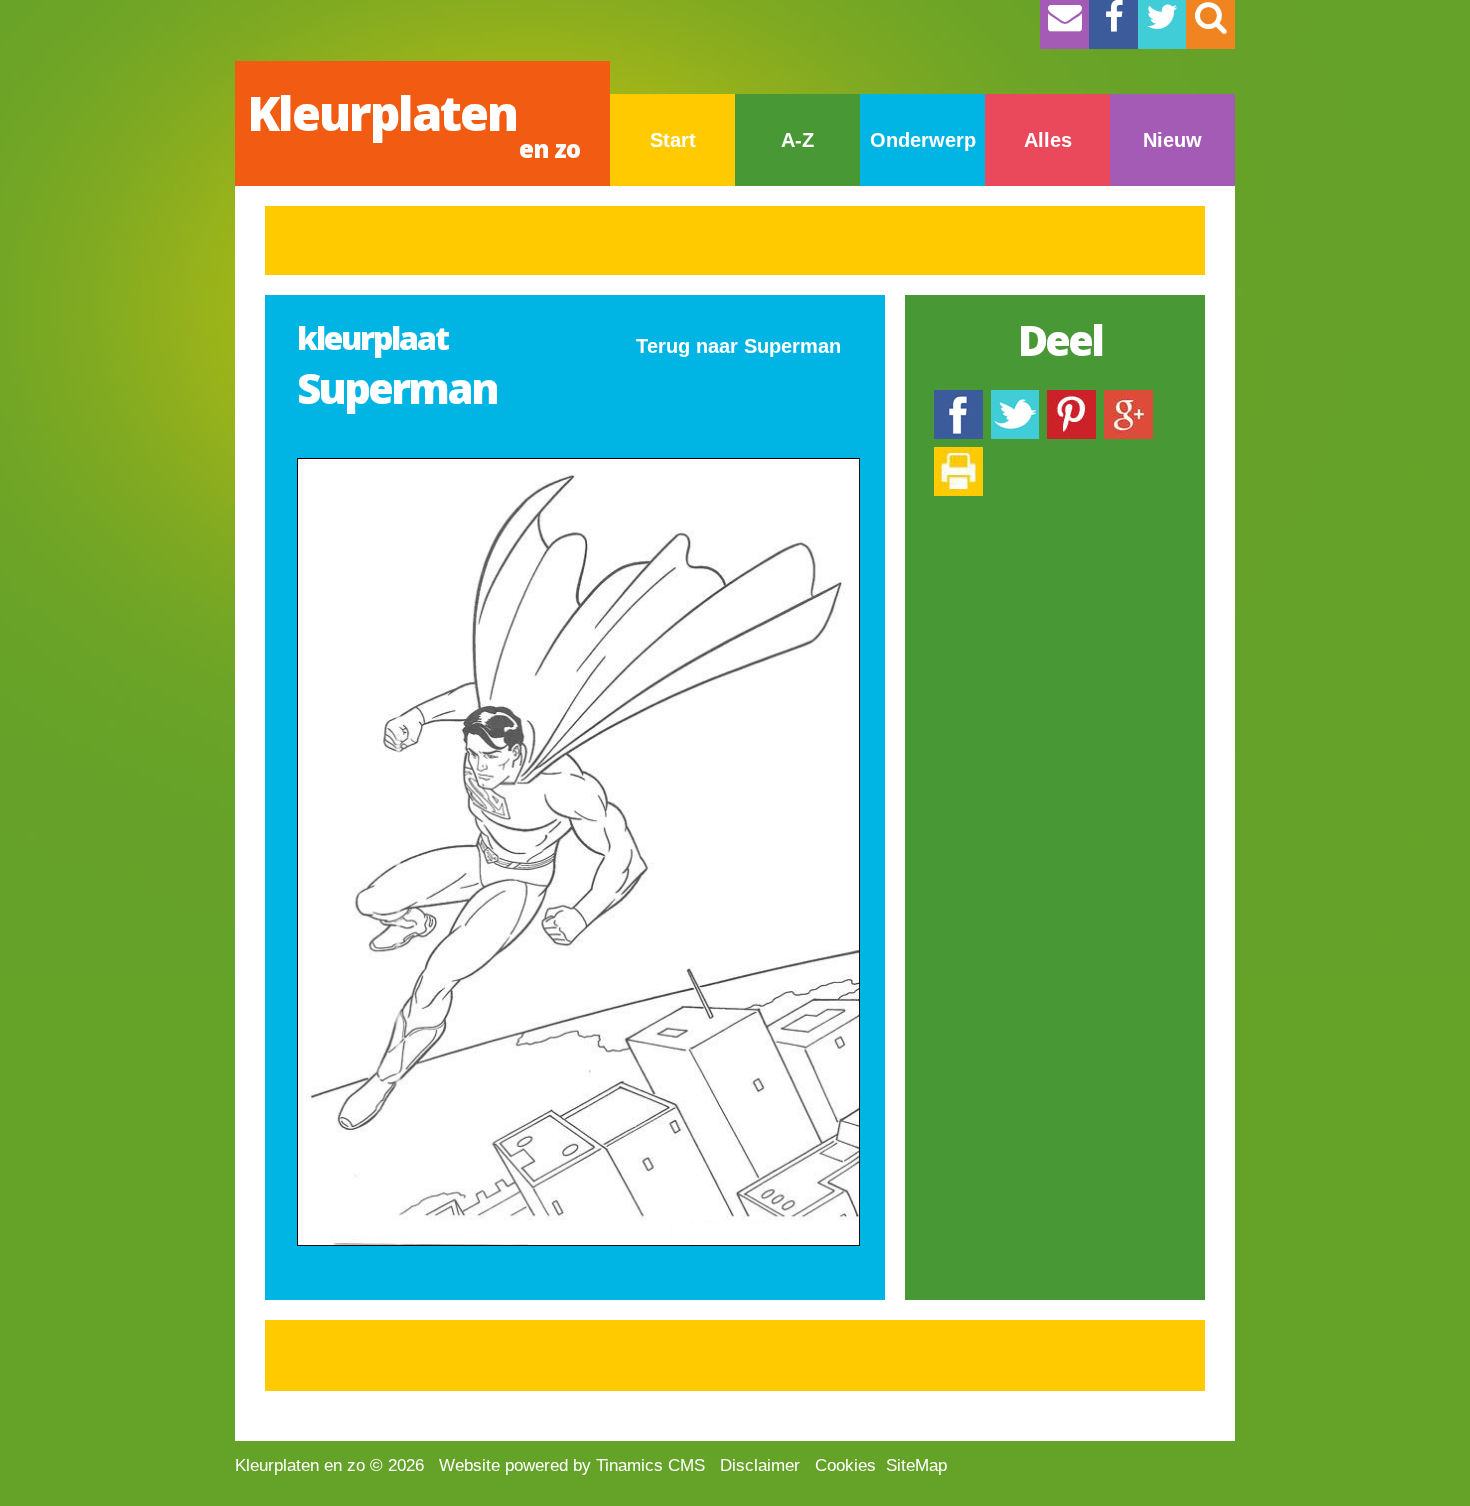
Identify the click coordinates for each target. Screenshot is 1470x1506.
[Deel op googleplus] (1128, 399)
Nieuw (1172, 140)
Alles (1048, 140)
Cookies (845, 1465)
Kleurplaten (413, 122)
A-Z (797, 140)
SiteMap (916, 1465)
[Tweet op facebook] (1015, 399)
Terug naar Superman (738, 346)
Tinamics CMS (650, 1465)
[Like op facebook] (958, 399)
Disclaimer (760, 1465)
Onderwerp (923, 140)
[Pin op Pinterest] (1071, 399)
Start (673, 140)
